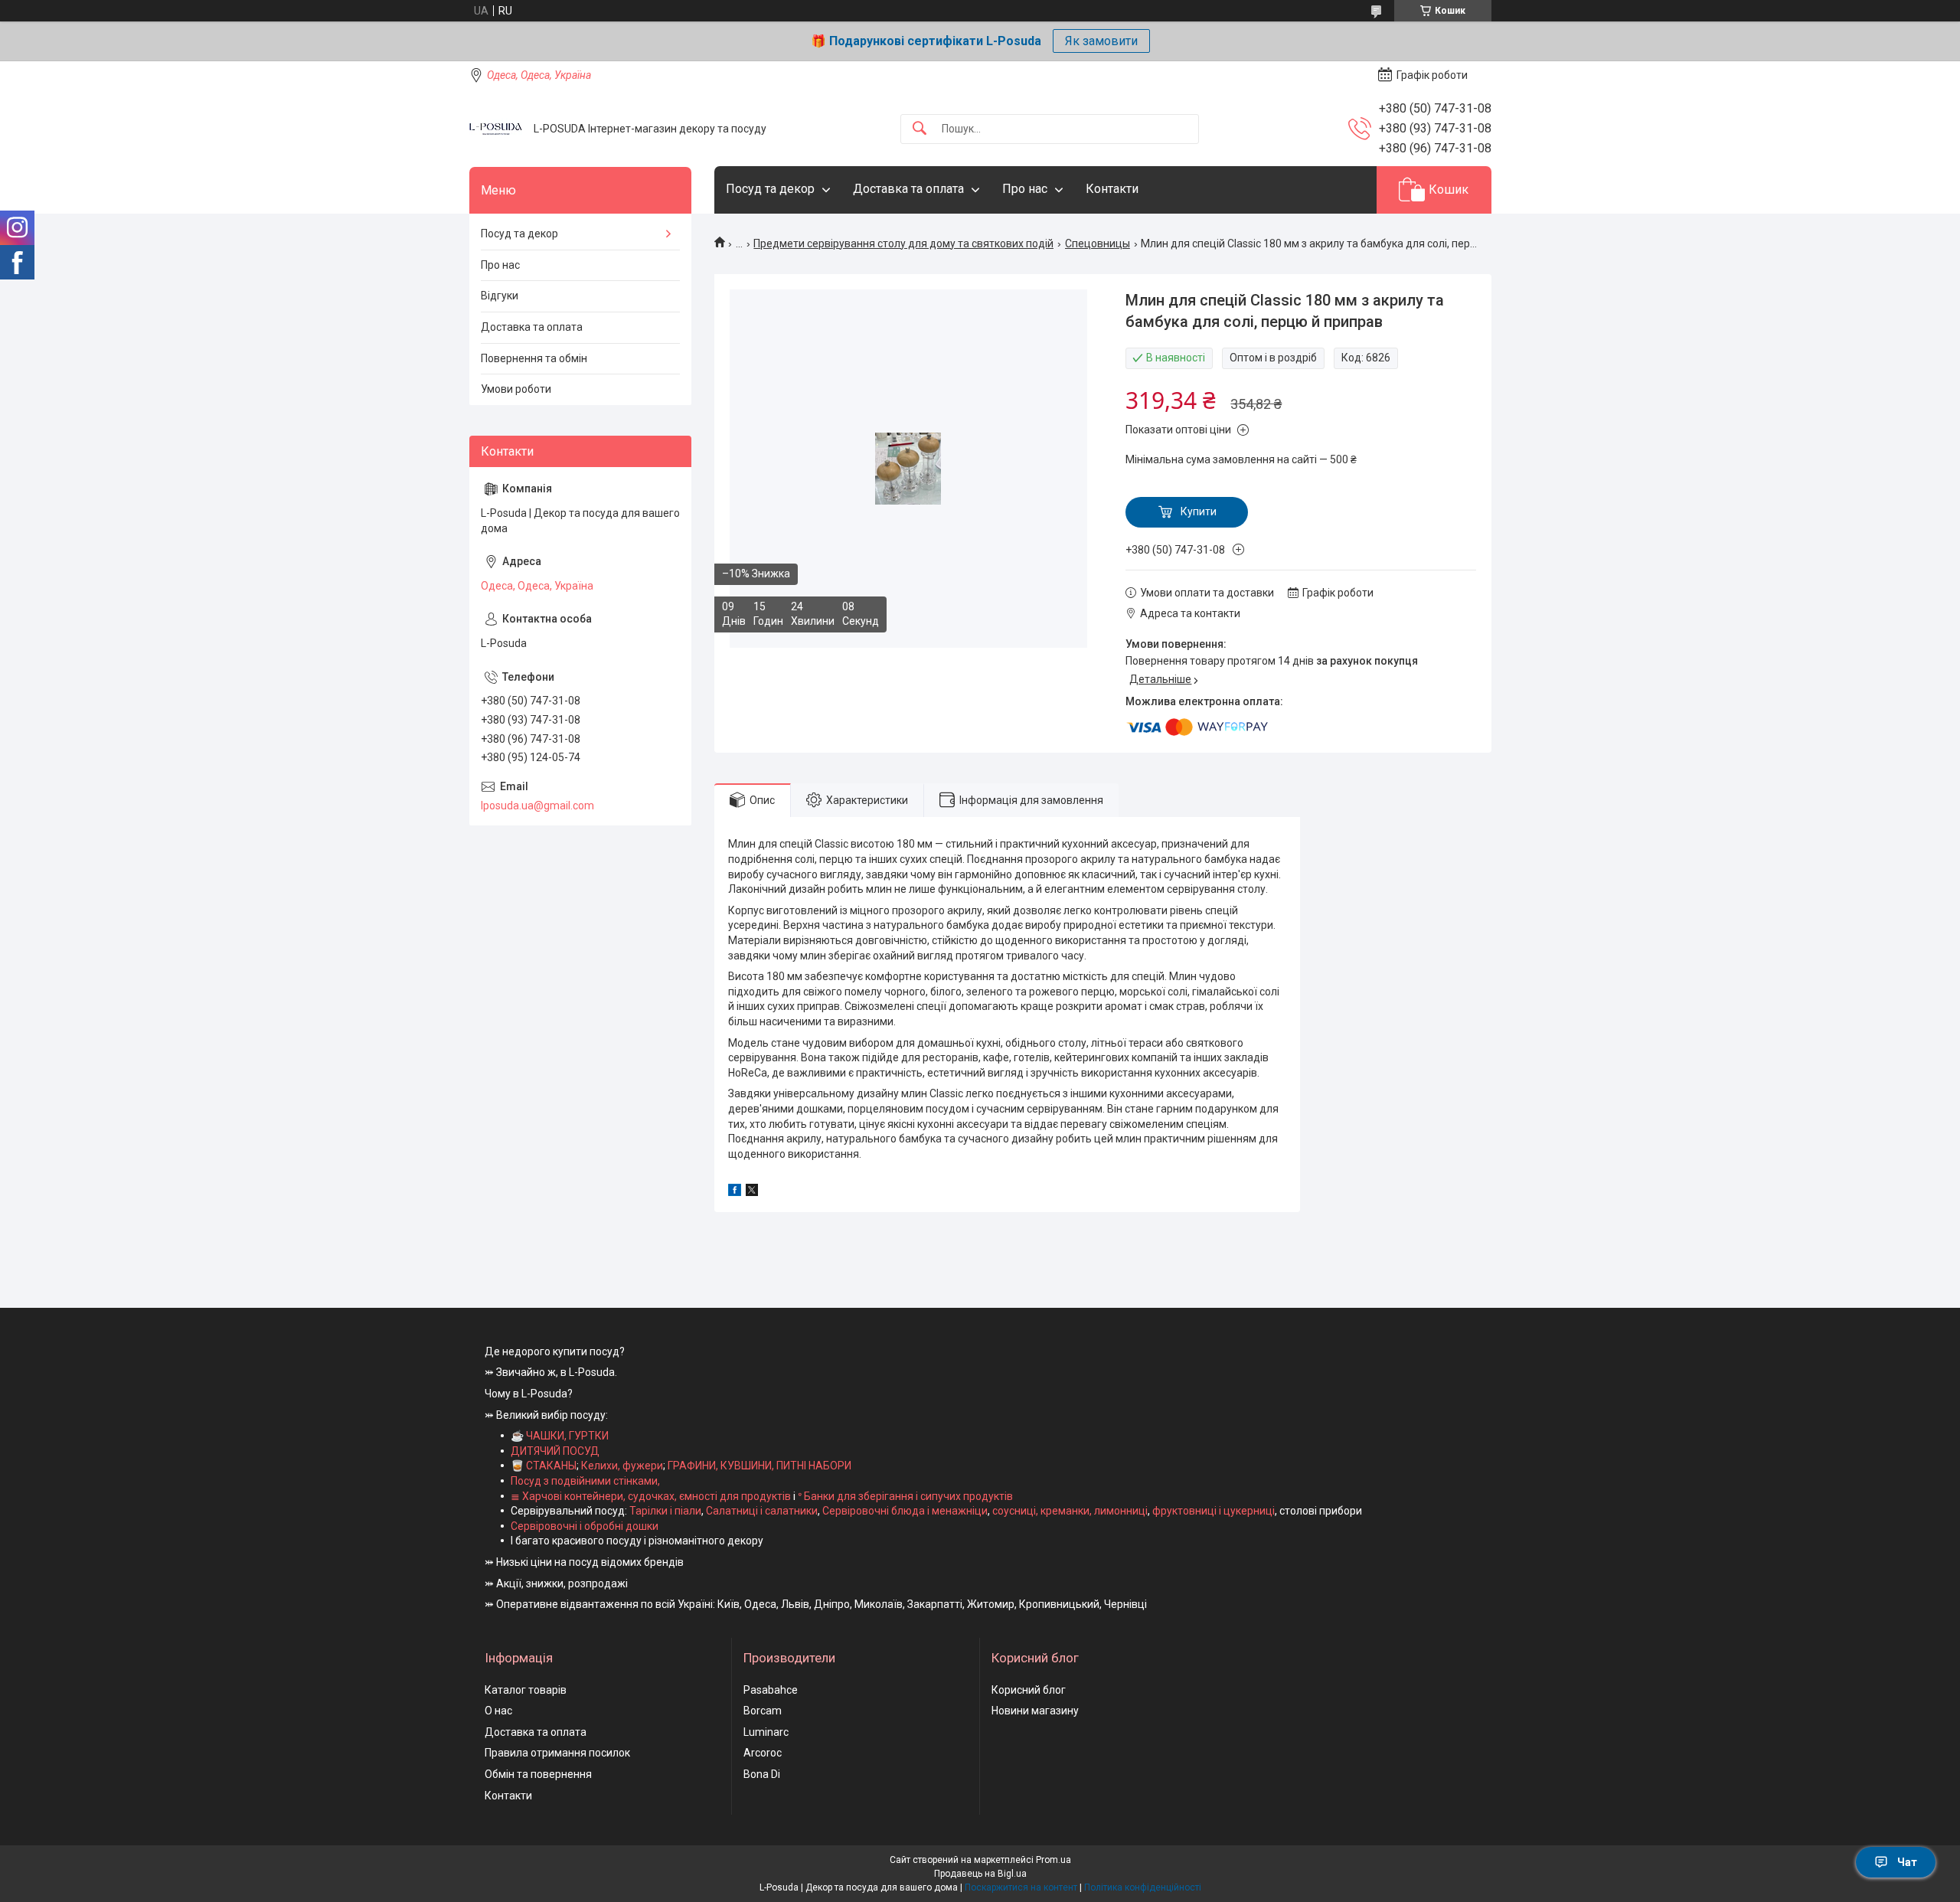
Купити (1199, 511)
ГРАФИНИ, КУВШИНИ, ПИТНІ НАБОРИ (759, 1466)
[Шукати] (920, 129)
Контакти (1112, 189)
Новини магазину (1035, 1711)
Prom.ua (1053, 1860)
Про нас (1025, 189)
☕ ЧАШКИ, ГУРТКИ (560, 1436)
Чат (1907, 1862)
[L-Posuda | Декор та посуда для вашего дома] (496, 129)
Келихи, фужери (622, 1466)
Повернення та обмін (534, 358)
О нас (498, 1711)
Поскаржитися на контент (1021, 1887)
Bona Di (762, 1774)
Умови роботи (516, 389)
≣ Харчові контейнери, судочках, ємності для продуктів (651, 1496)
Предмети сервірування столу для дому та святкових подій (903, 243)
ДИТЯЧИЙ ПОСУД (555, 1451)
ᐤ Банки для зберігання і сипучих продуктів (905, 1496)
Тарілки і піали (665, 1511)
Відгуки (500, 296)
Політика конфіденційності (1143, 1887)
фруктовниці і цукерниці (1214, 1511)
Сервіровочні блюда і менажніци (905, 1511)
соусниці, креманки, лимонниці (1070, 1511)
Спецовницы (1098, 243)
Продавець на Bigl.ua (980, 1874)
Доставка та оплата (908, 189)
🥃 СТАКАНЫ (544, 1466)
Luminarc (766, 1732)
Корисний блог (1029, 1690)
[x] (752, 1192)
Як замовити (1101, 41)
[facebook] (735, 1192)
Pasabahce (771, 1690)
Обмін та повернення (538, 1774)
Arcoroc (763, 1753)
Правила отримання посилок (557, 1753)
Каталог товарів (526, 1690)
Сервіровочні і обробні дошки (585, 1526)
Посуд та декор (770, 189)
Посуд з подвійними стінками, (585, 1481)
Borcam (763, 1711)
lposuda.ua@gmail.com (537, 806)
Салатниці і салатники (762, 1511)
